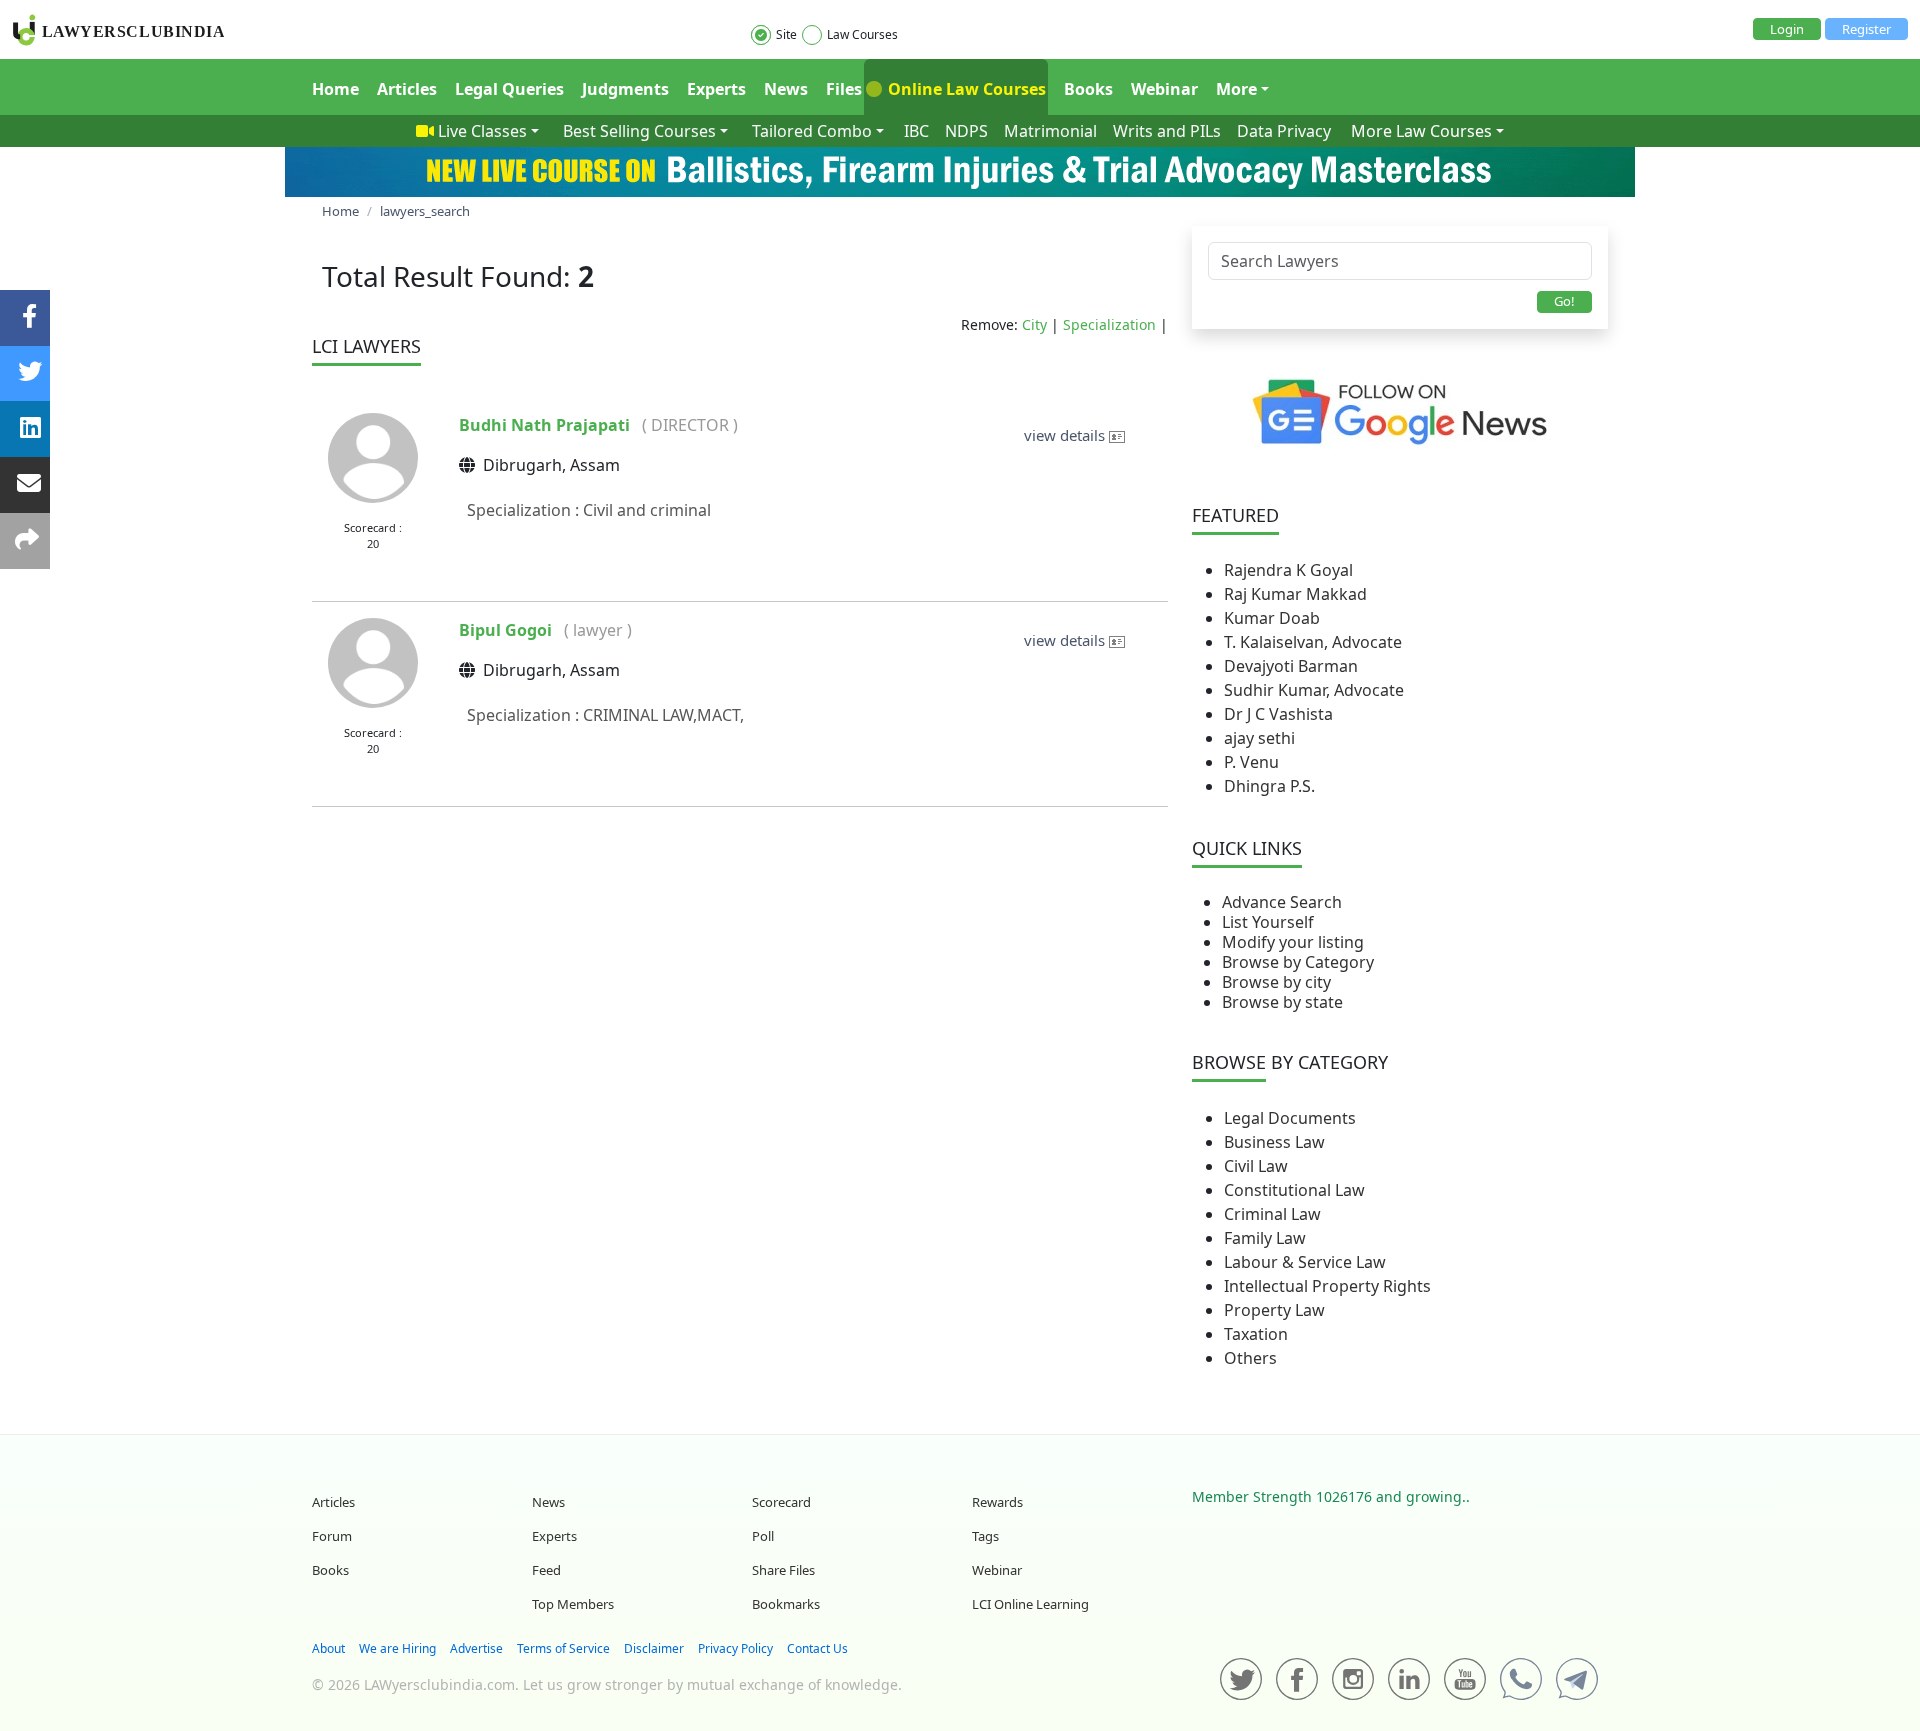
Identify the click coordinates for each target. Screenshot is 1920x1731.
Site (786, 34)
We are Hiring (397, 1648)
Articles (407, 89)
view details (1066, 435)
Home (335, 89)
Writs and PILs (1167, 131)
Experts (716, 89)
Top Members (573, 1604)
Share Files (783, 1570)
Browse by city (1276, 982)
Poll (763, 1536)
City (1034, 324)
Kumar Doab (1272, 618)
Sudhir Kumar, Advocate (1314, 690)
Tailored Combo (812, 131)
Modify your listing (1293, 942)
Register (1866, 29)
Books (1088, 89)
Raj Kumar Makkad (1295, 594)
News (786, 89)
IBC (916, 131)
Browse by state (1282, 1002)
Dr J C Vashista (1278, 714)
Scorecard (781, 1502)
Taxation (1256, 1334)
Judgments (625, 89)
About (328, 1648)
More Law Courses (1421, 131)
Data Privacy (1284, 131)
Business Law (1274, 1142)
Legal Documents (1290, 1118)
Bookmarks (786, 1604)
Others (1250, 1358)
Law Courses (862, 34)
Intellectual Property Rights (1327, 1286)
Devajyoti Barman (1291, 666)
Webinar (1164, 89)
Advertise (476, 1648)
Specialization (1109, 324)
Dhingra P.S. (1269, 786)
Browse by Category (1298, 962)
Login (1787, 29)
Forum (332, 1536)
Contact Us (817, 1648)
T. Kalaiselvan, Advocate (1313, 642)
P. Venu (1251, 762)
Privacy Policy (735, 1648)
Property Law (1274, 1310)
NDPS (966, 131)
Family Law (1265, 1238)
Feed (546, 1570)
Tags (985, 1536)
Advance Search (1282, 902)
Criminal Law (1272, 1214)
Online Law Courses (965, 89)
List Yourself (1268, 922)
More (1236, 89)
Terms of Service (563, 1648)
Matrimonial (1050, 131)
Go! (1564, 301)
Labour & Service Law (1305, 1262)
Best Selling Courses (639, 131)
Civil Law (1256, 1166)
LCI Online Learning (1030, 1604)
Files (844, 89)
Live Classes (482, 131)
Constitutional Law (1294, 1190)
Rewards (997, 1502)
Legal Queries (509, 89)
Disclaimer (654, 1648)
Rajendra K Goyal (1288, 570)
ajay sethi (1259, 738)
